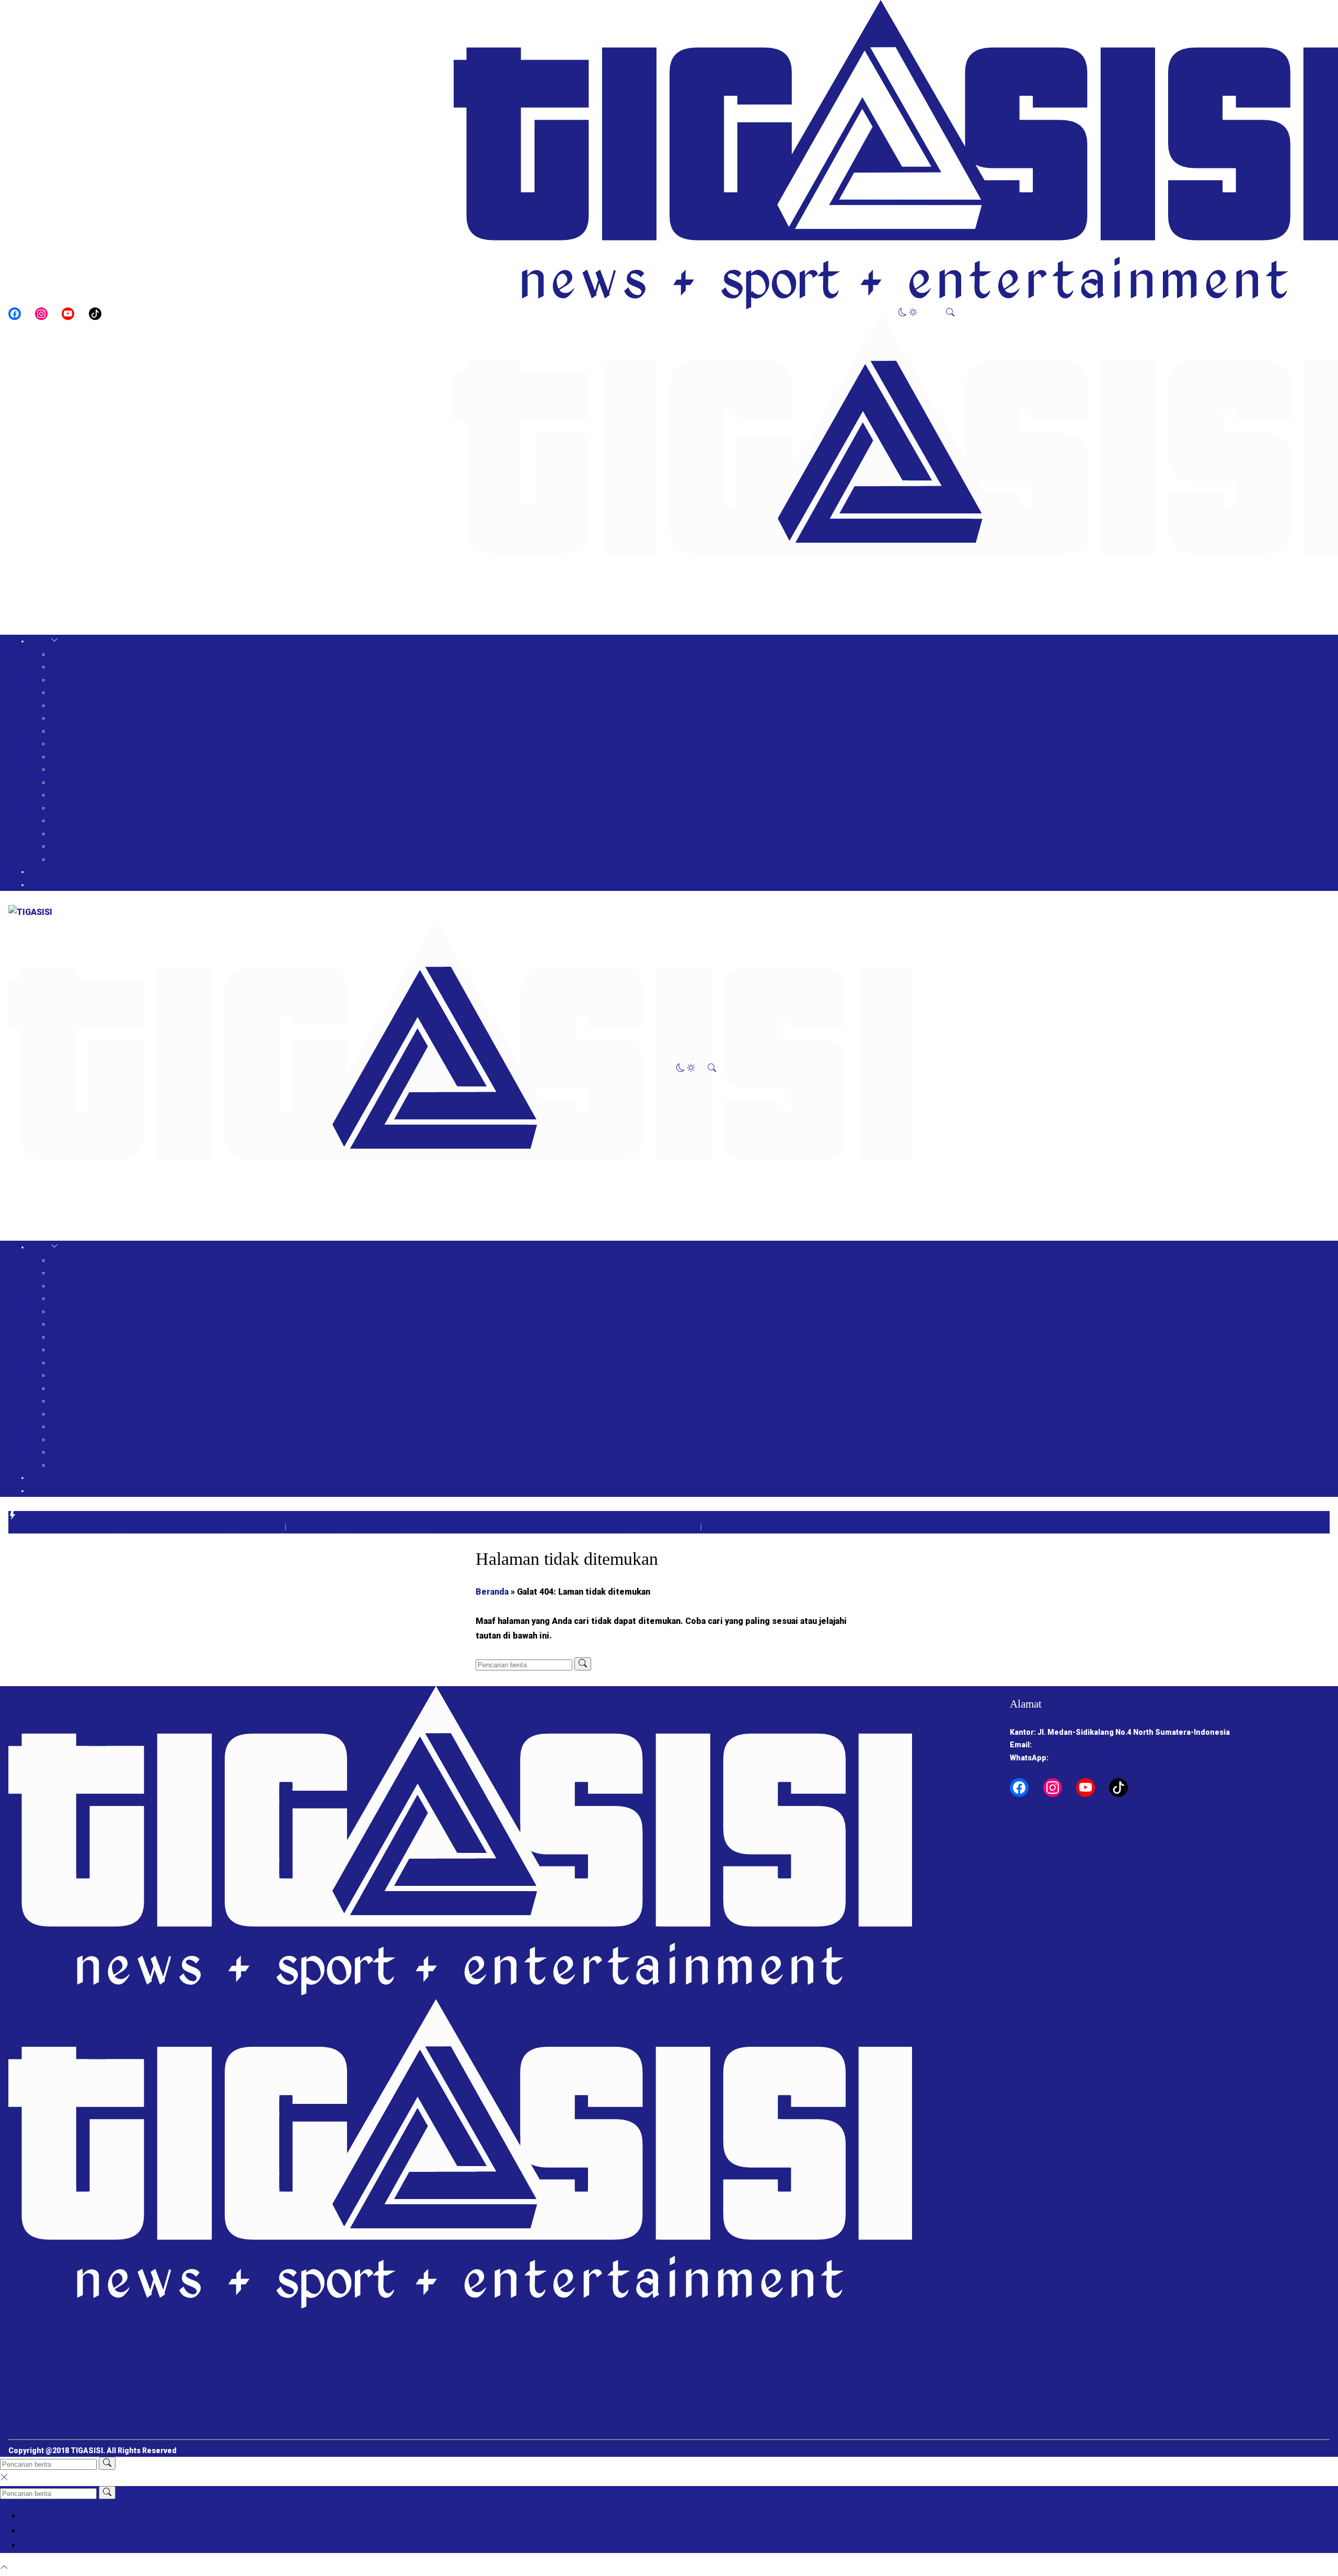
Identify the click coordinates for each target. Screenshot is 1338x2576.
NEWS (40, 641)
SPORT (42, 872)
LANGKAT (67, 757)
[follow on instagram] (41, 314)
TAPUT (63, 782)
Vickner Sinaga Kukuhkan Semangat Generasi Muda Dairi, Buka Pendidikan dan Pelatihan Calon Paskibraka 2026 (476, 1527)
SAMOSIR (67, 692)
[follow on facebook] (15, 314)
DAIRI (60, 654)
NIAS (59, 820)
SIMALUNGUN (75, 731)
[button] (908, 313)
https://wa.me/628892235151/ (1102, 1758)
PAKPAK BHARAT (80, 667)
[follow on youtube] (68, 314)
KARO (60, 680)
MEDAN (64, 769)
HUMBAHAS (72, 705)
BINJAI (62, 846)
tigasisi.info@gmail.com (1077, 1745)
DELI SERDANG (77, 743)
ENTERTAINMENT (61, 885)
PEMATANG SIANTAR (88, 833)
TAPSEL (65, 808)
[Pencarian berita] (583, 1664)
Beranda (492, 1592)
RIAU (59, 859)
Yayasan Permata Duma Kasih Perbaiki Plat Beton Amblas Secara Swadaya (822, 1527)
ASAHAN (66, 718)
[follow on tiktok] (95, 314)
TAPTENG (68, 795)
